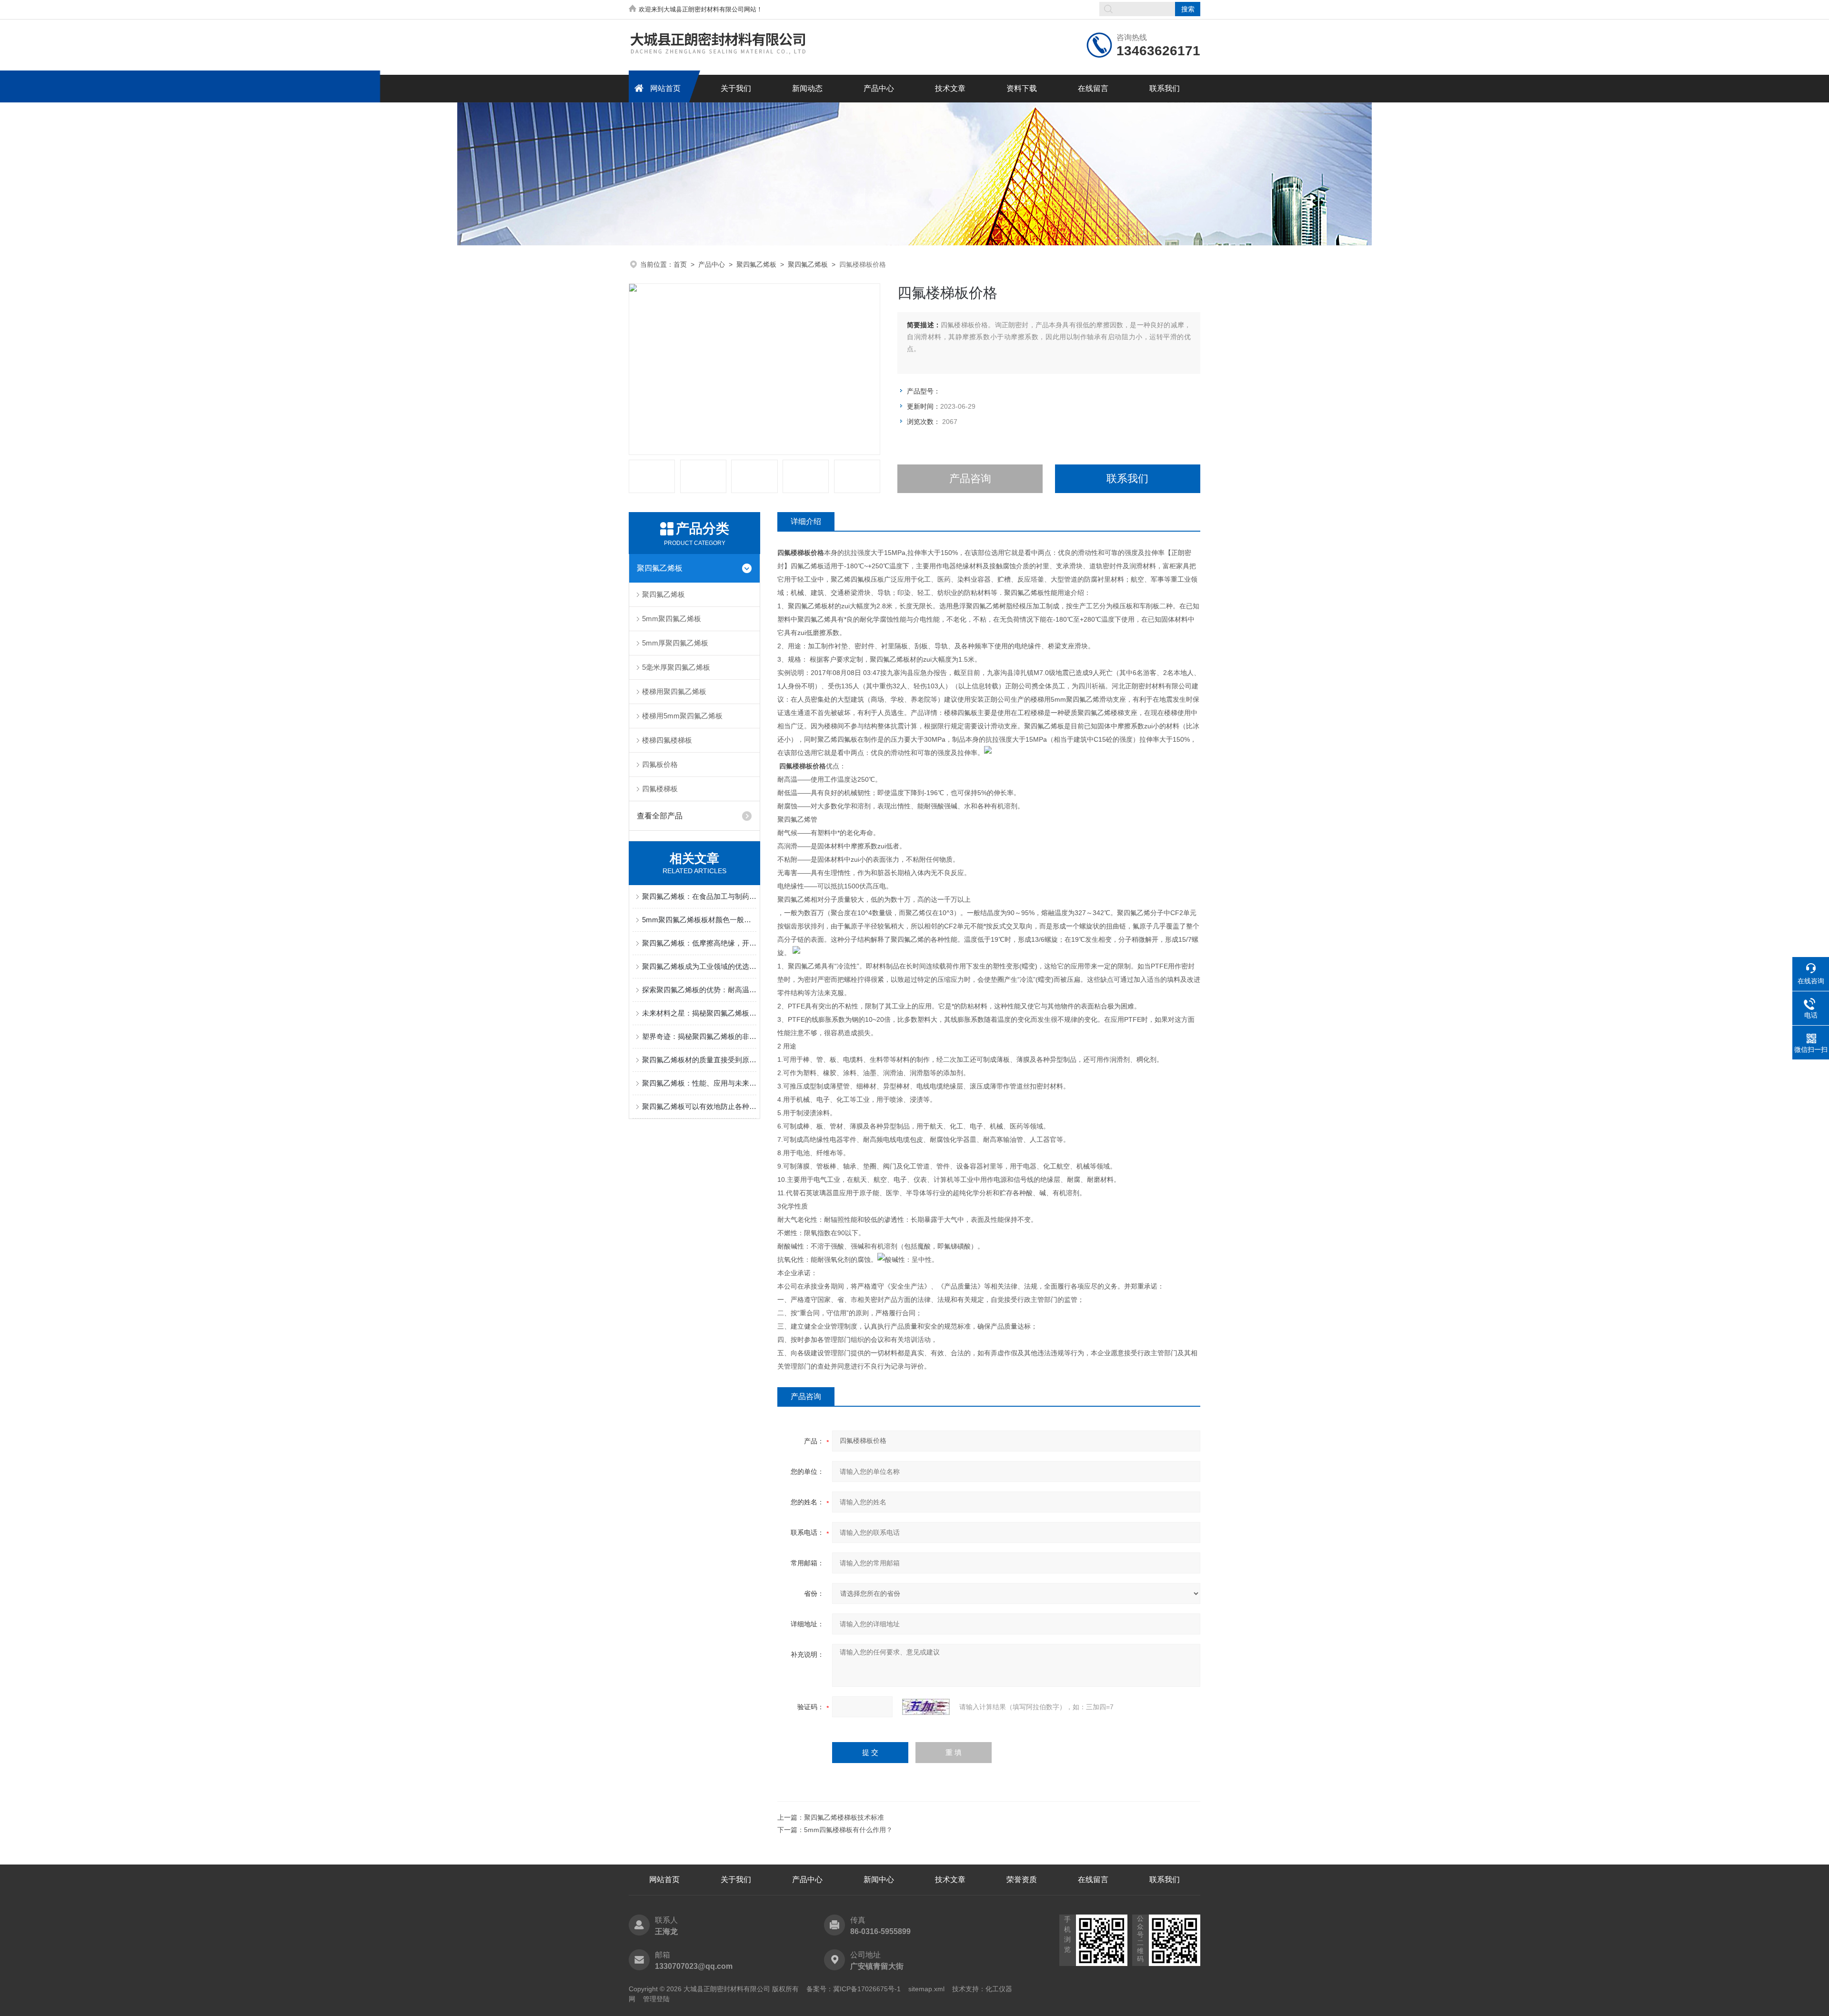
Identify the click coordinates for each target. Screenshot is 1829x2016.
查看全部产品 (660, 816)
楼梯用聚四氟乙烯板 (674, 691)
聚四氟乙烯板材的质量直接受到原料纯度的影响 (699, 1060)
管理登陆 (656, 1999)
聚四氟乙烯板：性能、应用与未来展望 (699, 1083)
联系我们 (1165, 88)
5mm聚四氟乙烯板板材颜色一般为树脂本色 (699, 920)
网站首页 (665, 88)
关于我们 (736, 88)
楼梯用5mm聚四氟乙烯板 (682, 716)
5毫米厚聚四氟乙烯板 (676, 667)
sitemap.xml (926, 1989)
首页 (680, 264)
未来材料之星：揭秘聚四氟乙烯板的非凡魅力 (699, 1013)
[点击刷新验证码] (926, 1707)
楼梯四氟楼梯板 (667, 740)
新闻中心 (879, 1880)
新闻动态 (807, 88)
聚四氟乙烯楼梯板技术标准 (844, 1817)
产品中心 (879, 88)
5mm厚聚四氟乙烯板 (675, 643)
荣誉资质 (1022, 1880)
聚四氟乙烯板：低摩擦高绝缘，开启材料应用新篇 (699, 943)
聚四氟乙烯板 (756, 264)
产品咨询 (970, 479)
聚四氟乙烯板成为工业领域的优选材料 (699, 966)
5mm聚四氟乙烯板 (672, 619)
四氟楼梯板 (660, 789)
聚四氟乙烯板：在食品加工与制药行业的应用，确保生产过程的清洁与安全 (699, 896)
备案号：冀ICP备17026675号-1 (854, 1989)
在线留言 (1093, 88)
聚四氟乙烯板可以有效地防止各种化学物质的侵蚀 (699, 1106)
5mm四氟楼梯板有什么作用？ (848, 1830)
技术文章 (950, 88)
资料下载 (1022, 88)
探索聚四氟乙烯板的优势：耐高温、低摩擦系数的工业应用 (699, 990)
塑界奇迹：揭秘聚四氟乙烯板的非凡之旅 (699, 1036)
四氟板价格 (660, 764)
